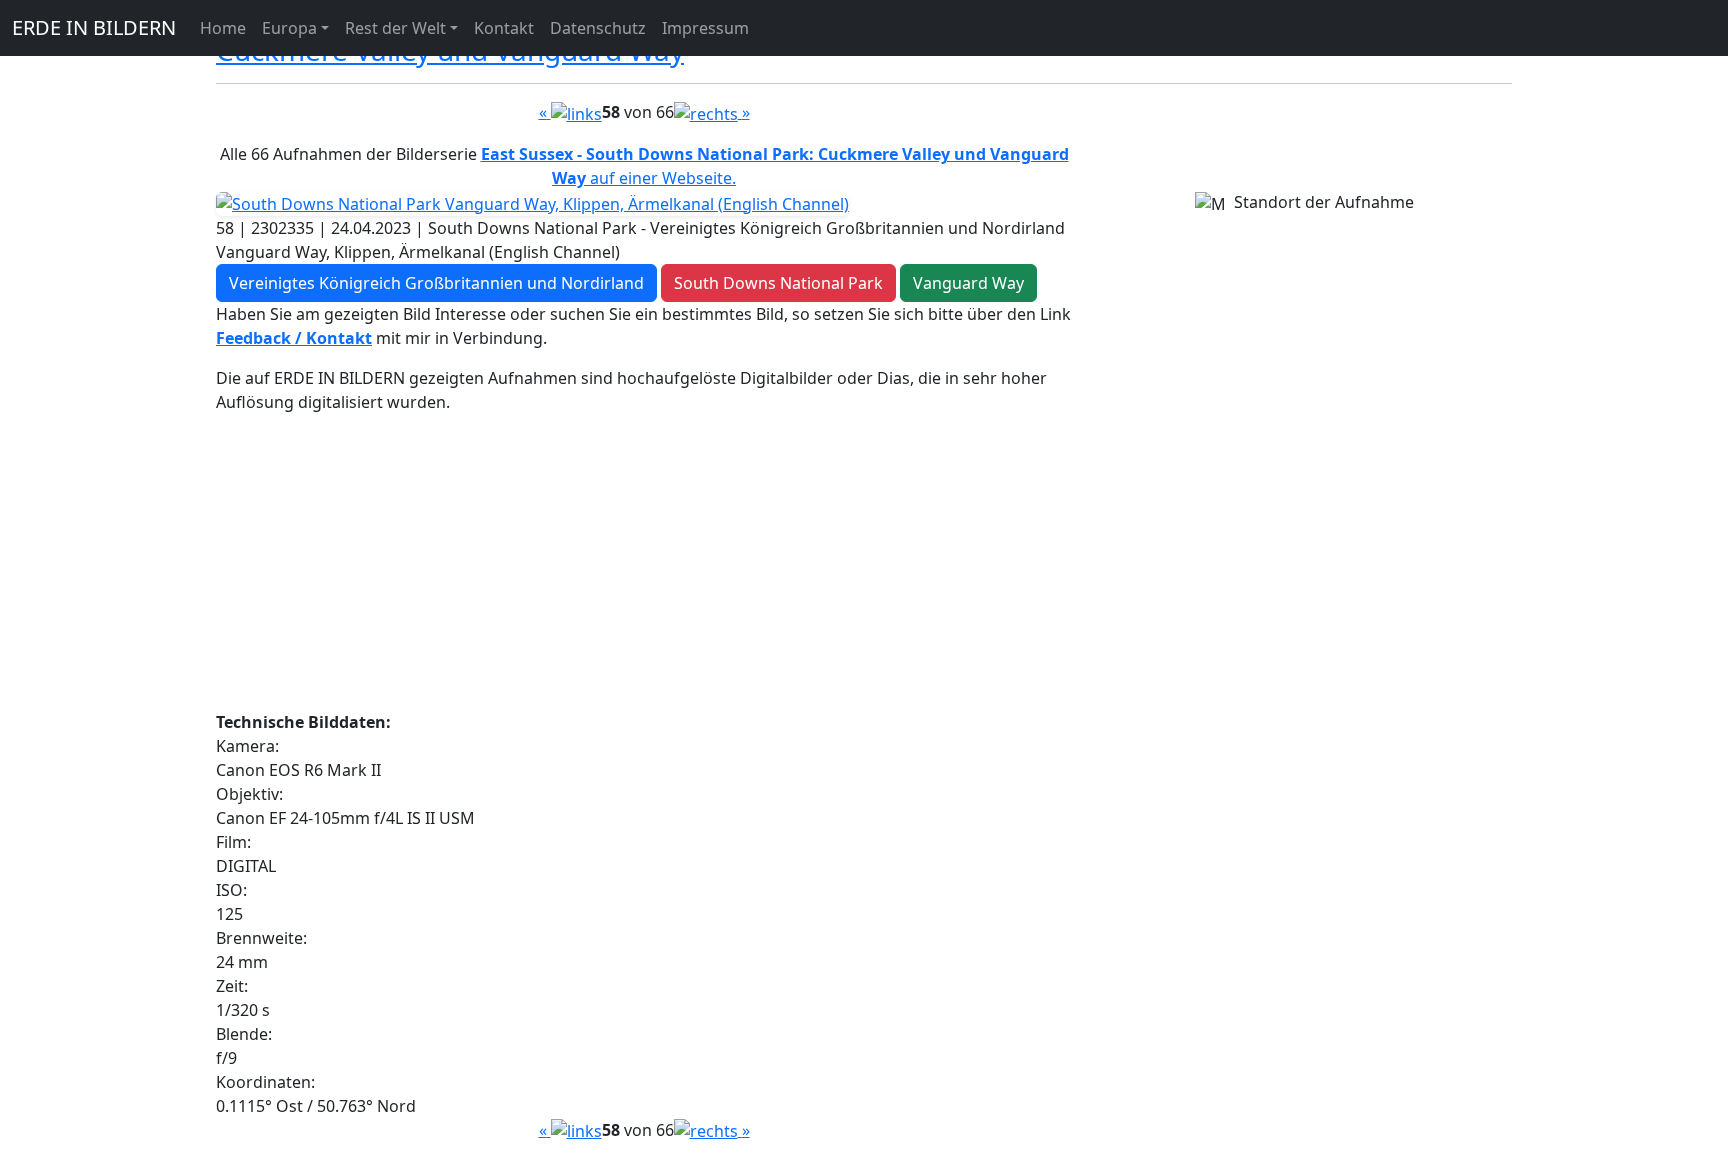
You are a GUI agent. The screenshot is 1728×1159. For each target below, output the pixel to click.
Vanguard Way (968, 283)
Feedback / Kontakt (294, 338)
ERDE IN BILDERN (94, 27)
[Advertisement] (644, 570)
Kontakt (504, 28)
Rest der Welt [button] (395, 28)
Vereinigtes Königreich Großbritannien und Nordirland (436, 283)
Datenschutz (598, 28)
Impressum (705, 28)
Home (223, 28)
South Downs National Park (778, 283)
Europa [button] (289, 28)
